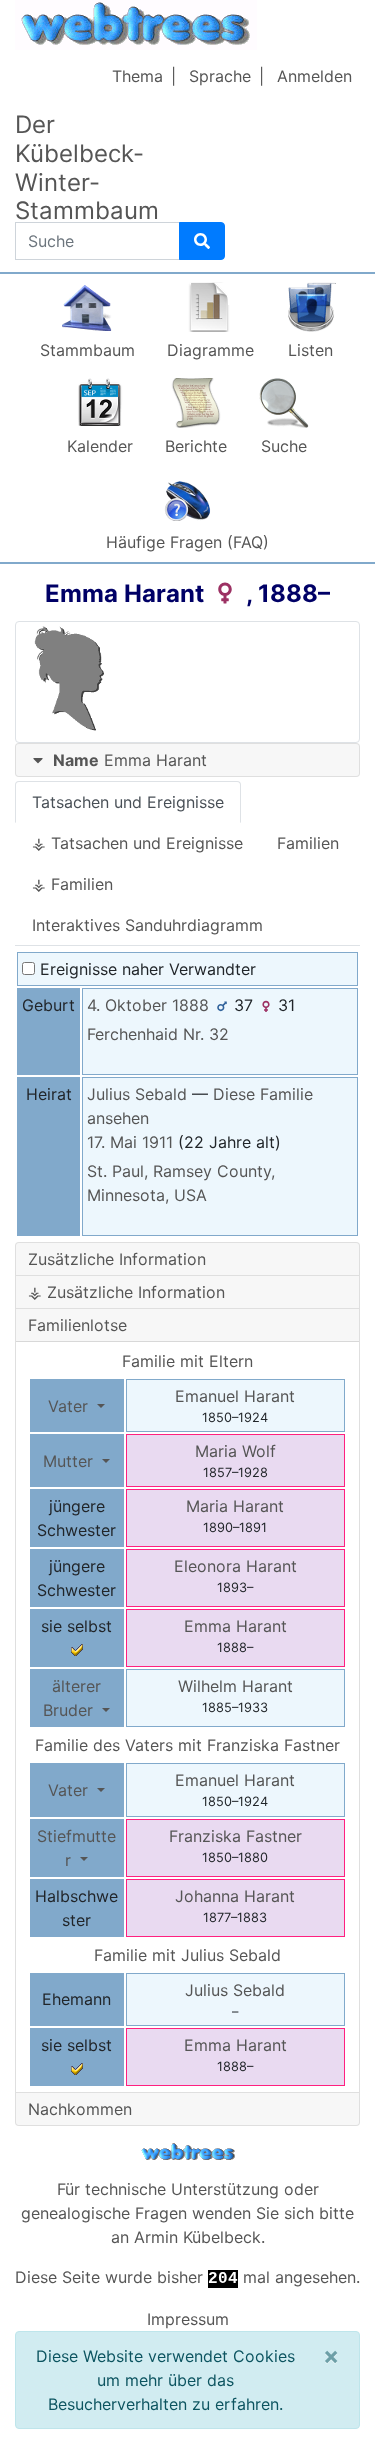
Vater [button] (70, 1406)
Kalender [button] (100, 446)
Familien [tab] (308, 843)
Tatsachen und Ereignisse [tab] (128, 802)
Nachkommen (80, 2109)
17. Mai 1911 (130, 1142)
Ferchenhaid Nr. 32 (158, 1034)
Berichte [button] (196, 446)
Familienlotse (77, 1325)
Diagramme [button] (210, 350)
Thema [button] (137, 76)
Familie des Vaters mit (187, 1745)
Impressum (188, 2319)
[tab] (187, 760)
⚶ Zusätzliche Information (126, 1292)
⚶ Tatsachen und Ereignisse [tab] (137, 843)
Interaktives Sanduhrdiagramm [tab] (147, 925)
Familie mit (187, 1955)
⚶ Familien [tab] (72, 884)
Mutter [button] (70, 1461)
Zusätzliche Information (117, 1259)
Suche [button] (284, 446)
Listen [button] (310, 350)
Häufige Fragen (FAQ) (187, 542)
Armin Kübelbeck (197, 2237)
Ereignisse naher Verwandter (145, 969)
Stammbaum (87, 350)
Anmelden (314, 76)
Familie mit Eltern (187, 1361)
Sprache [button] (220, 76)
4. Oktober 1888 (148, 1005)
